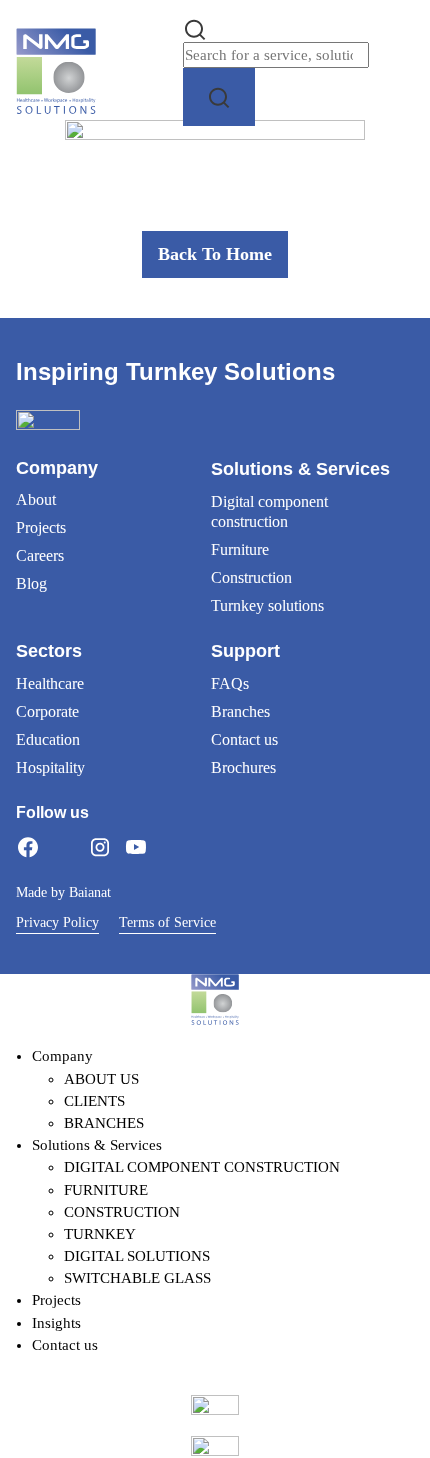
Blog (31, 583)
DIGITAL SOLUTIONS (137, 1256)
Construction (251, 577)
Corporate (47, 711)
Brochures (243, 767)
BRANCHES (104, 1123)
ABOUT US (101, 1079)
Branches (240, 711)
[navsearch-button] (195, 28)
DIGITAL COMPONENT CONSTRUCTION (202, 1167)
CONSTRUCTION (122, 1212)
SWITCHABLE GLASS (137, 1278)
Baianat (90, 892)
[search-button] (219, 96)
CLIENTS (94, 1101)
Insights (56, 1323)
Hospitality (50, 767)
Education (48, 739)
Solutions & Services (97, 1145)
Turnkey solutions (267, 605)
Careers (40, 555)
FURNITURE (106, 1190)
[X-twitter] (64, 847)
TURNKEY (100, 1234)
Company (62, 1056)
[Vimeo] (172, 847)
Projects (41, 527)
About (36, 499)
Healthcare (50, 683)
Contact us (244, 739)
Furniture (240, 549)
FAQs (230, 683)
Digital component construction (269, 511)
